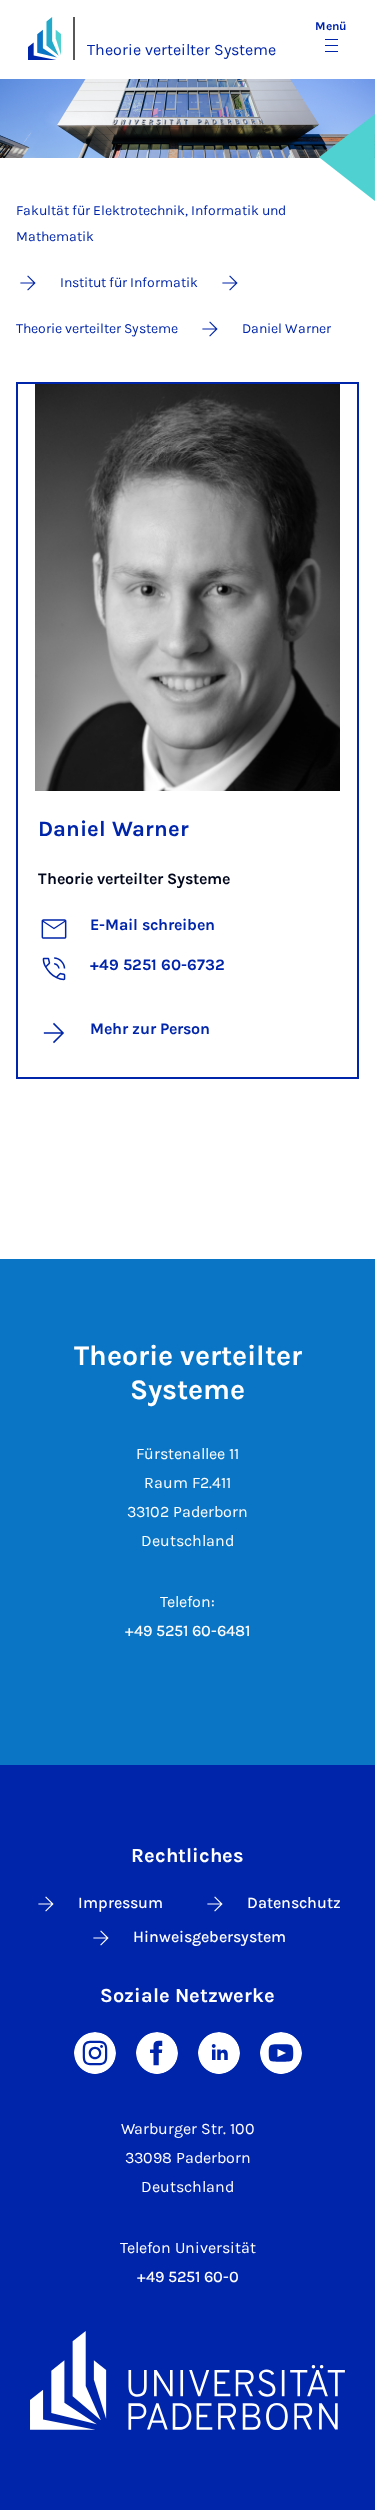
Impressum (120, 1902)
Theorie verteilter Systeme (181, 49)
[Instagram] (95, 2051)
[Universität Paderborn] (187, 2380)
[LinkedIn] (219, 2051)
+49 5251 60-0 (188, 2276)
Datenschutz (294, 1902)
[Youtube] (281, 2051)
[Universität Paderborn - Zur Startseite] (44, 38)
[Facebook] (157, 2051)
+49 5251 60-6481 (187, 1630)
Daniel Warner (113, 829)
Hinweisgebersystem (209, 1936)
